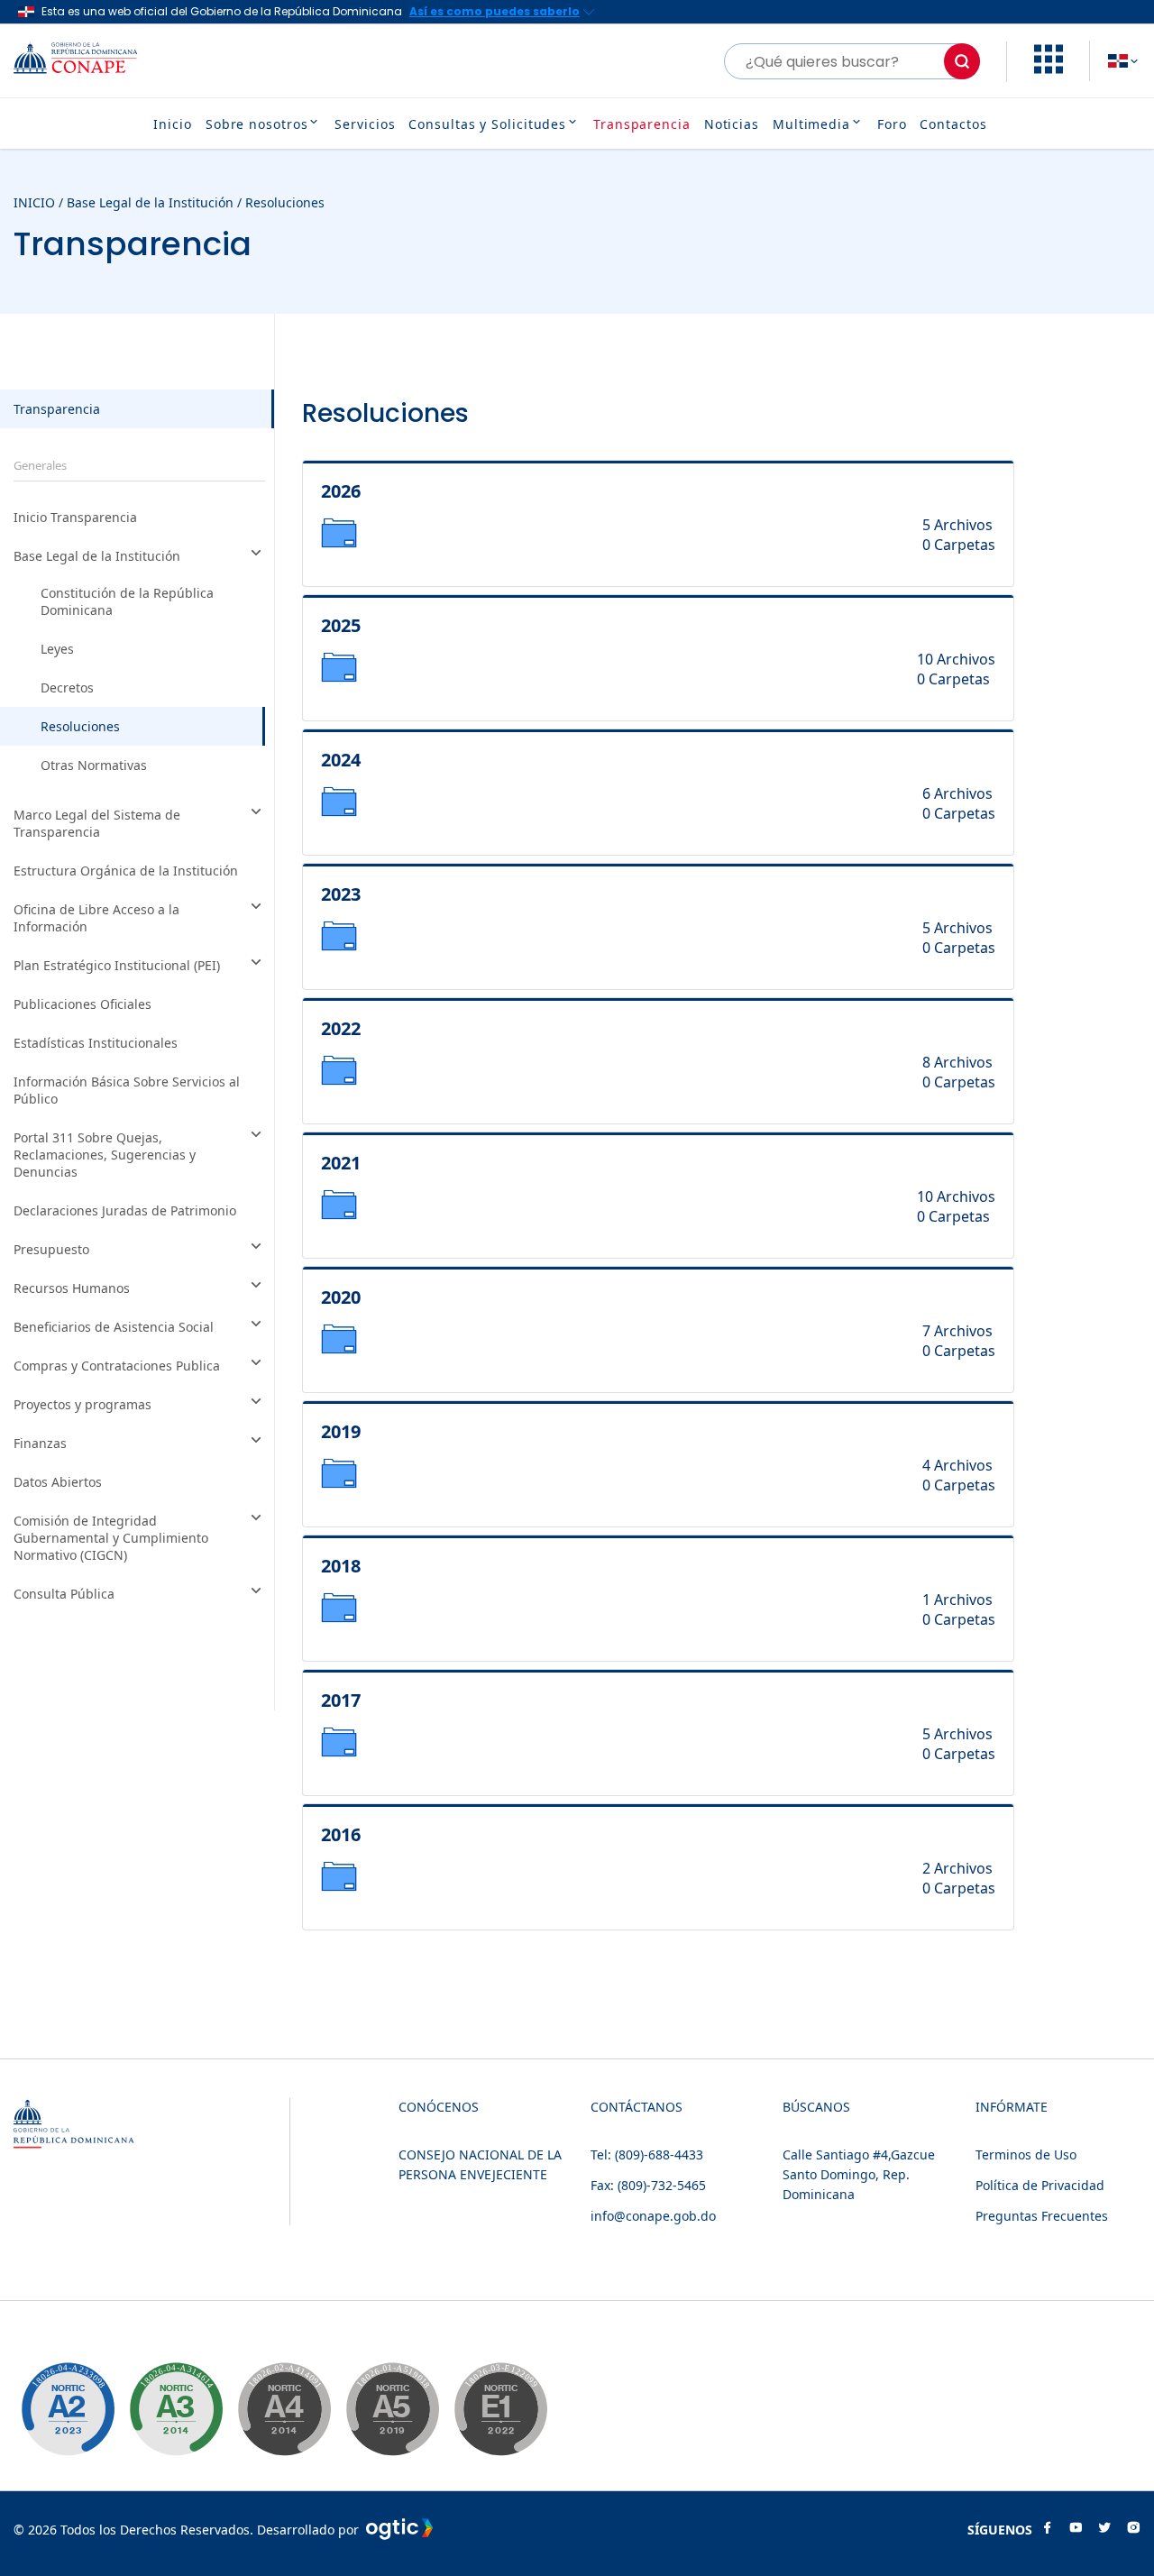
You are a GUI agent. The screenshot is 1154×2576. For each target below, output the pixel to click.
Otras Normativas (94, 765)
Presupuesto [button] (51, 1249)
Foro (892, 124)
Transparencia (642, 124)
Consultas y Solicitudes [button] (487, 124)
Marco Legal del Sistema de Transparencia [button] (97, 823)
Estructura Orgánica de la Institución (126, 871)
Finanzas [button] (40, 1443)
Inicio (172, 124)
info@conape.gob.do (653, 2216)
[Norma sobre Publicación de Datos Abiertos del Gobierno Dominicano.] (176, 2409)
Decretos (67, 688)
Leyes (57, 649)
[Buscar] (962, 61)
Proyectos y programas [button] (82, 1404)
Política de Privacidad (1040, 2185)
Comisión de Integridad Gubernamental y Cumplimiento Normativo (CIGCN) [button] (111, 1538)
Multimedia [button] (811, 124)
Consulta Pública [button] (64, 1594)
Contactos (953, 124)
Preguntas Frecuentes (1042, 2216)
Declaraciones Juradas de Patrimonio (125, 1210)
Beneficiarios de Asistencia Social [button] (114, 1327)
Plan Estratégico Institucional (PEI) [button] (117, 965)
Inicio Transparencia (75, 517)
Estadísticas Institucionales (96, 1043)
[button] (1049, 69)
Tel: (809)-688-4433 (647, 2154)
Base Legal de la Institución (150, 202)
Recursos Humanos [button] (72, 1288)
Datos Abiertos (58, 1482)
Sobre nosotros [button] (257, 124)
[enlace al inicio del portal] (90, 61)
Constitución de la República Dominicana (127, 601)
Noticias (732, 124)
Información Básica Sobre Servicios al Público (127, 1090)
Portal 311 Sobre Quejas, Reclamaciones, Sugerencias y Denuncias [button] (105, 1155)
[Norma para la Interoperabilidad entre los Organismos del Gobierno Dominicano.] (284, 2409)
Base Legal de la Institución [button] (97, 556)
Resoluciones (285, 202)
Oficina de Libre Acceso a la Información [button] (96, 918)
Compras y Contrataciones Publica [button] (117, 1366)
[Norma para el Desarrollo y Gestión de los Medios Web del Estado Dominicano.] (68, 2409)
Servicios (365, 124)
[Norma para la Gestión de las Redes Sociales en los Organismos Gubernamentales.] (500, 2409)
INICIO (34, 202)
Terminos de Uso (1026, 2154)
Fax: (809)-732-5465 (648, 2185)
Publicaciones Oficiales (82, 1004)
